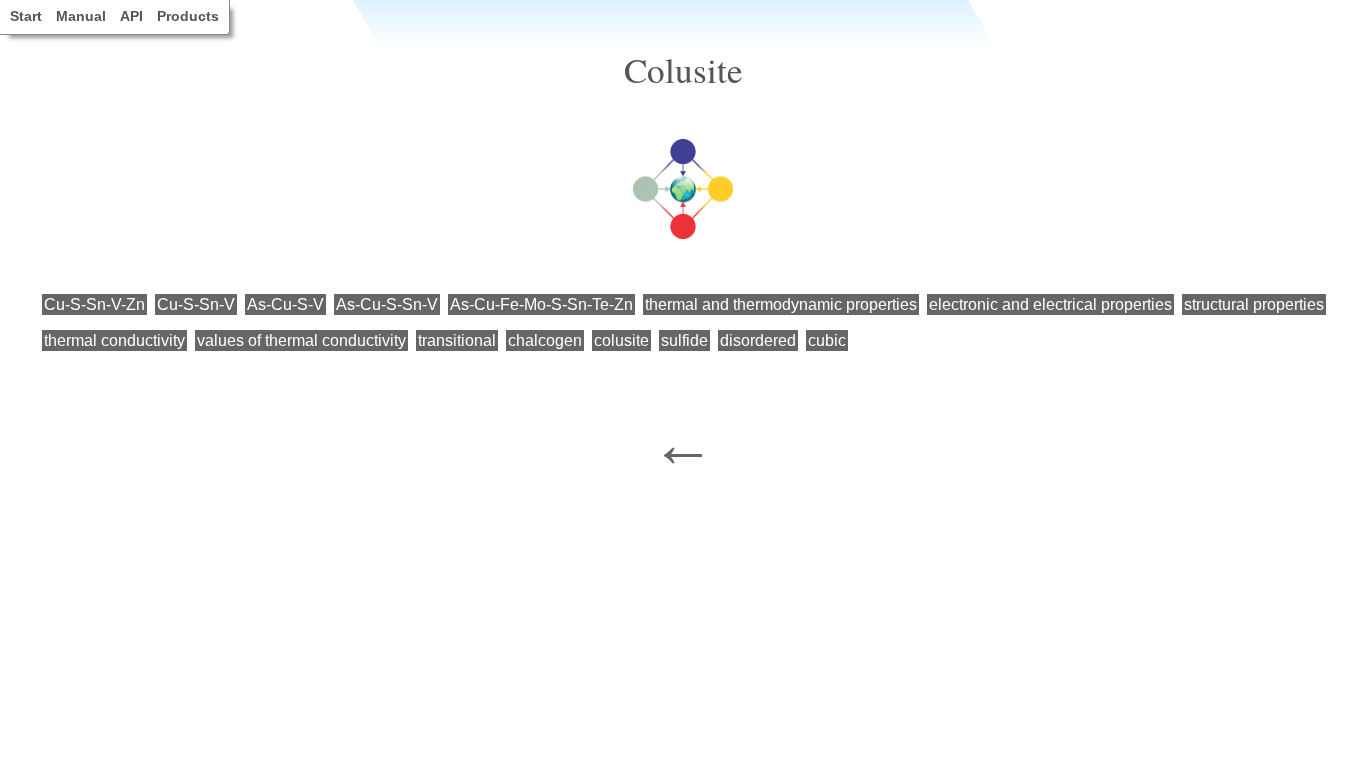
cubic (827, 340)
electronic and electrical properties (1050, 304)
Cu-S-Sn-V (196, 304)
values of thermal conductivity (301, 340)
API (131, 16)
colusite (621, 340)
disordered (758, 340)
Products (188, 16)
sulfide (684, 340)
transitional (457, 340)
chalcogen (545, 340)
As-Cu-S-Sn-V (387, 304)
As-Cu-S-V (285, 304)
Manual (81, 16)
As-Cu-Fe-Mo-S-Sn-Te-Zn (541, 304)
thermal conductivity (114, 340)
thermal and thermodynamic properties (781, 304)
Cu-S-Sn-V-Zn (94, 304)
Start (26, 16)
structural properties (1254, 304)
